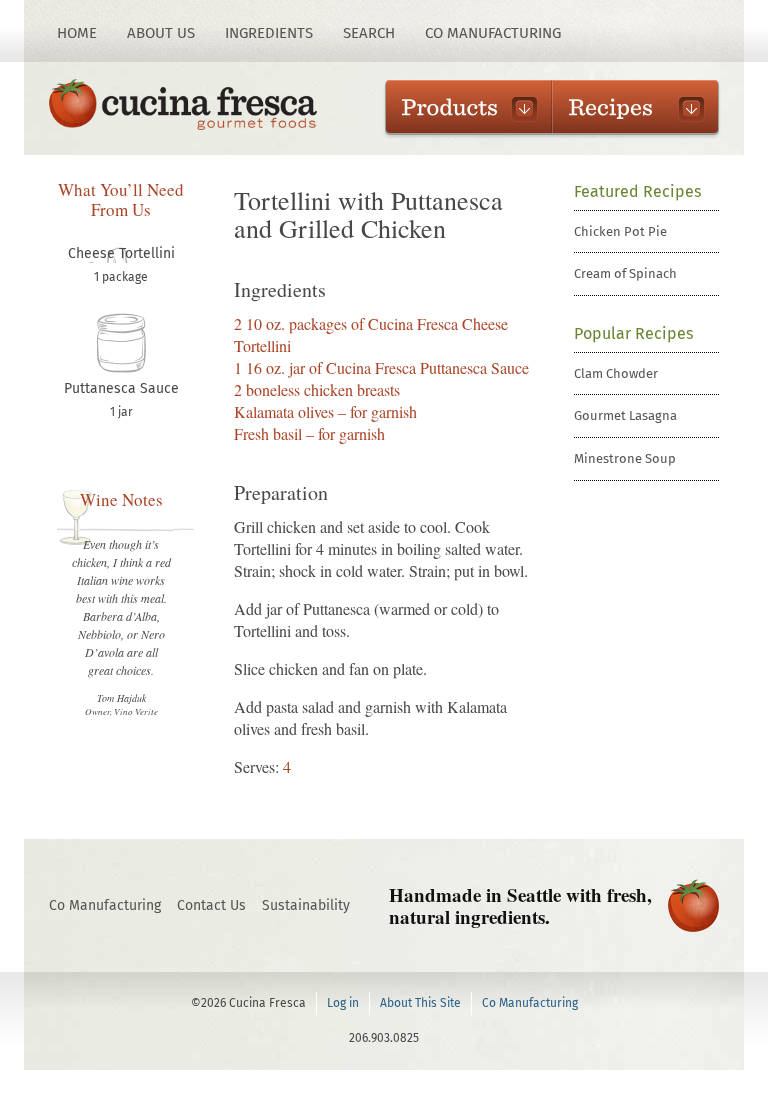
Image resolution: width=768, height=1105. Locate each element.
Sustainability (306, 905)
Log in (343, 1003)
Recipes (625, 107)
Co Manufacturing (493, 33)
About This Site (420, 1003)
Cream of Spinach (625, 273)
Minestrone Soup (625, 458)
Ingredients (269, 33)
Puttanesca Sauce (121, 388)
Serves (254, 766)
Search (369, 33)
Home (77, 33)
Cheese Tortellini (121, 253)
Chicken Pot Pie (620, 231)
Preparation (281, 493)
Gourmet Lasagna (625, 415)
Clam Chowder (616, 373)
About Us (161, 33)
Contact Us (211, 905)
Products (458, 107)
